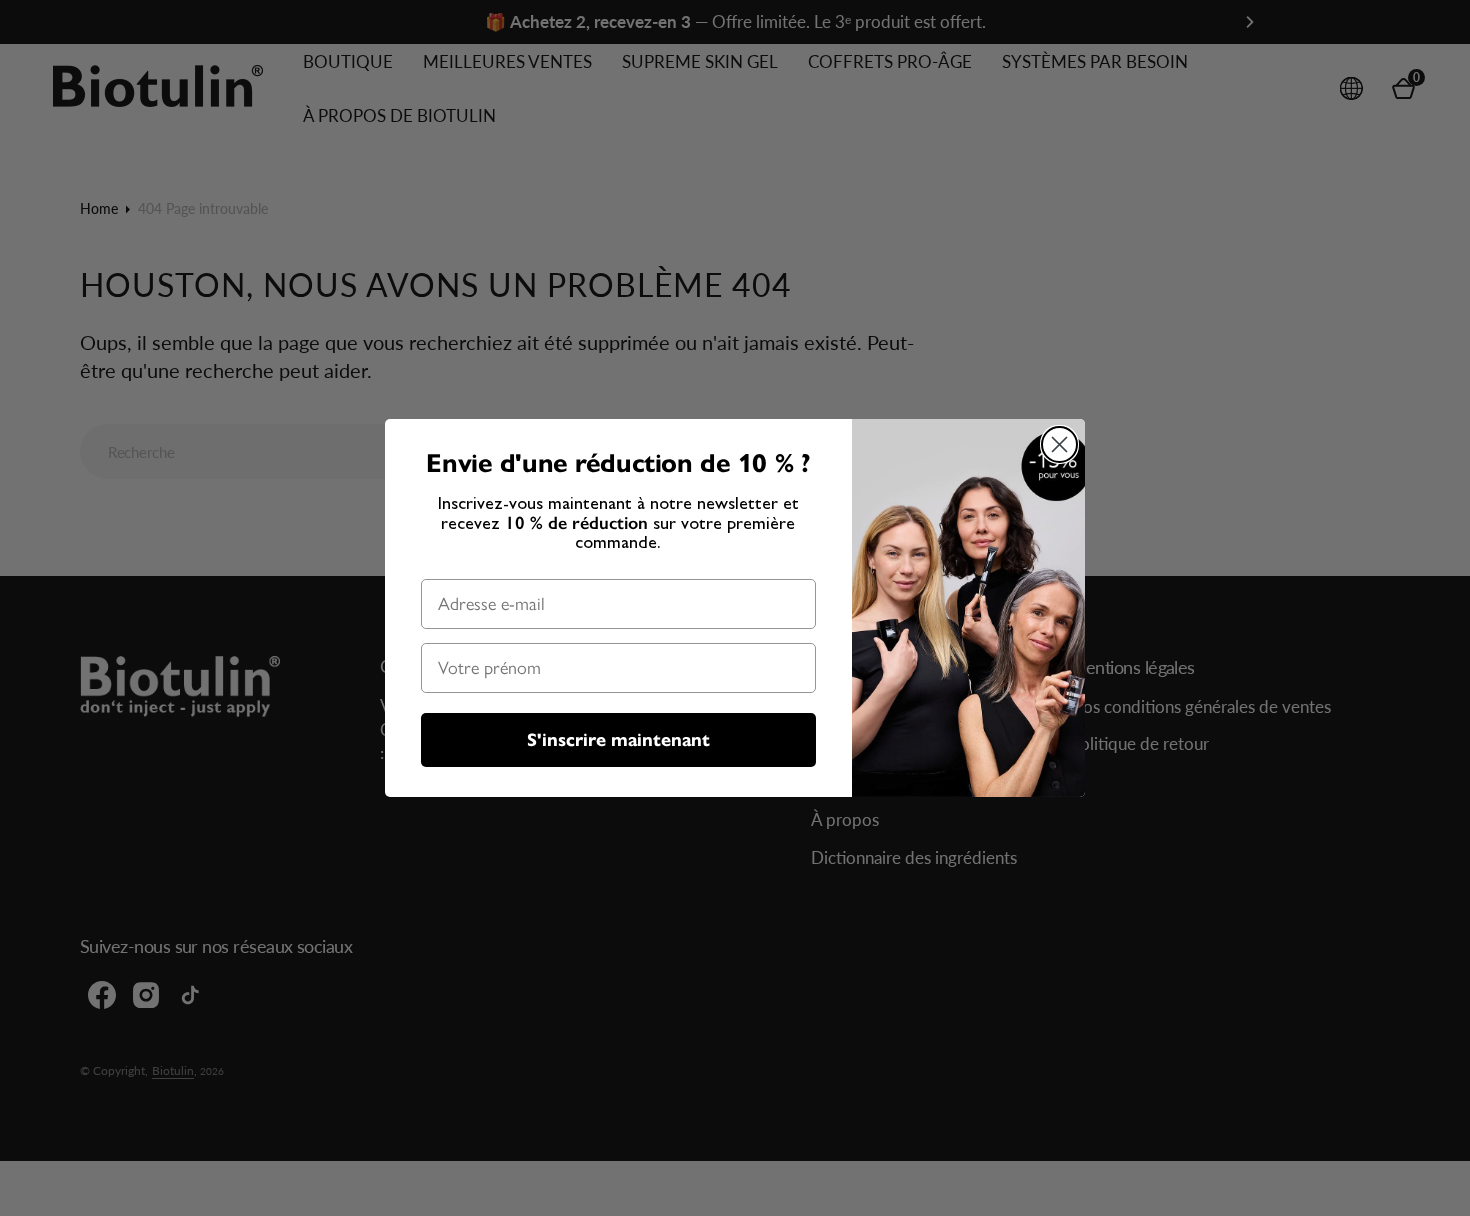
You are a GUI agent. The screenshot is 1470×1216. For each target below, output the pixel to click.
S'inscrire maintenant (618, 740)
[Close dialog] (1059, 444)
